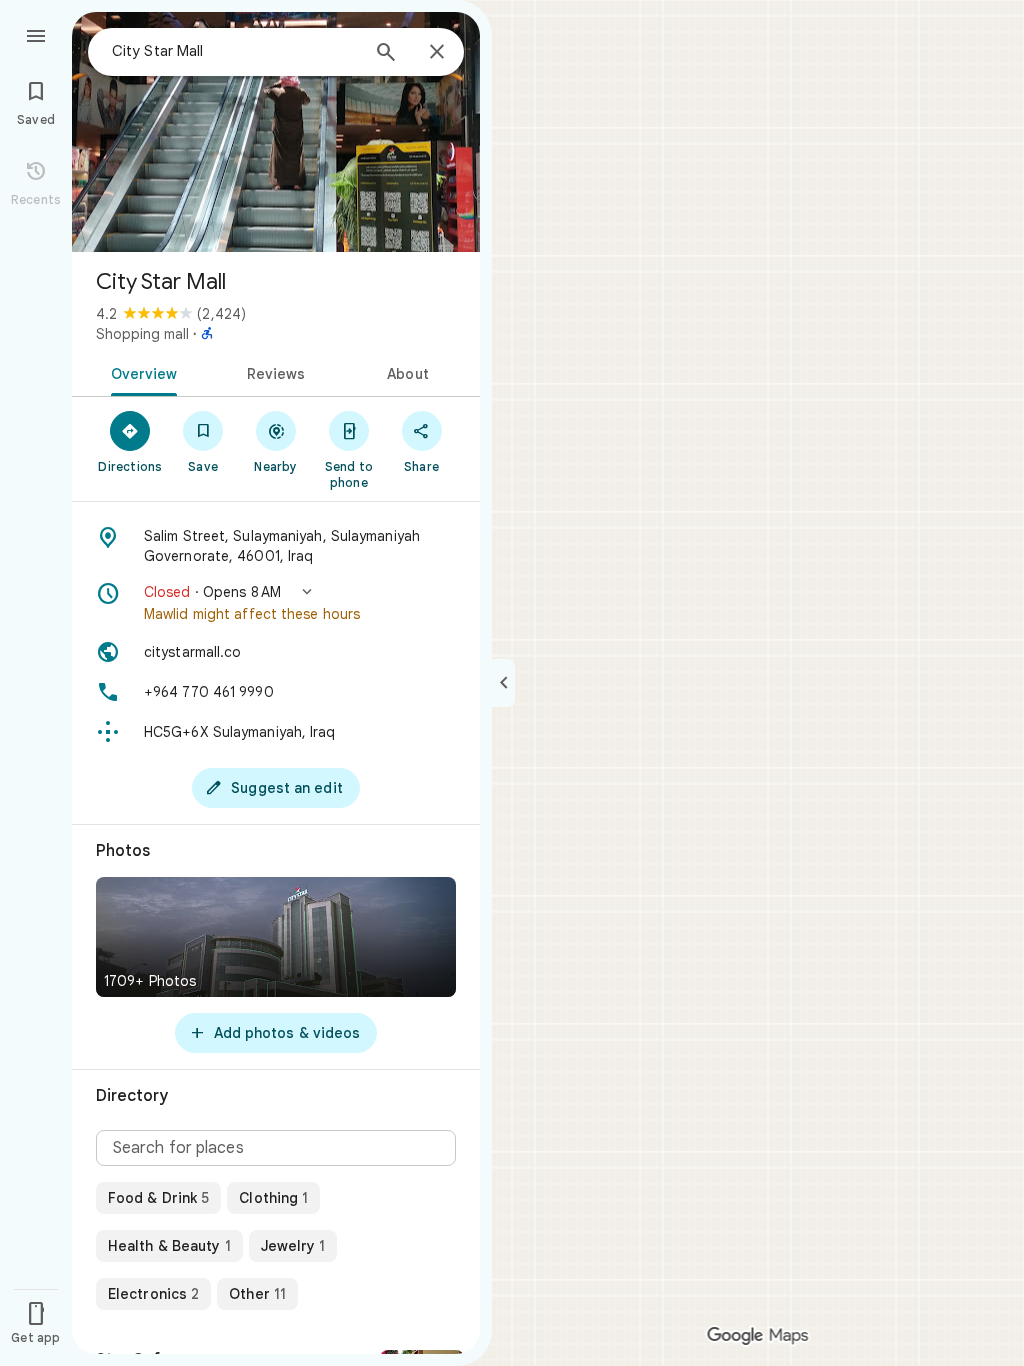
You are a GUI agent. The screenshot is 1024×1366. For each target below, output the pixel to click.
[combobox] (235, 51)
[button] (276, 603)
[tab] (140, 372)
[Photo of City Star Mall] (276, 132)
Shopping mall (142, 334)
